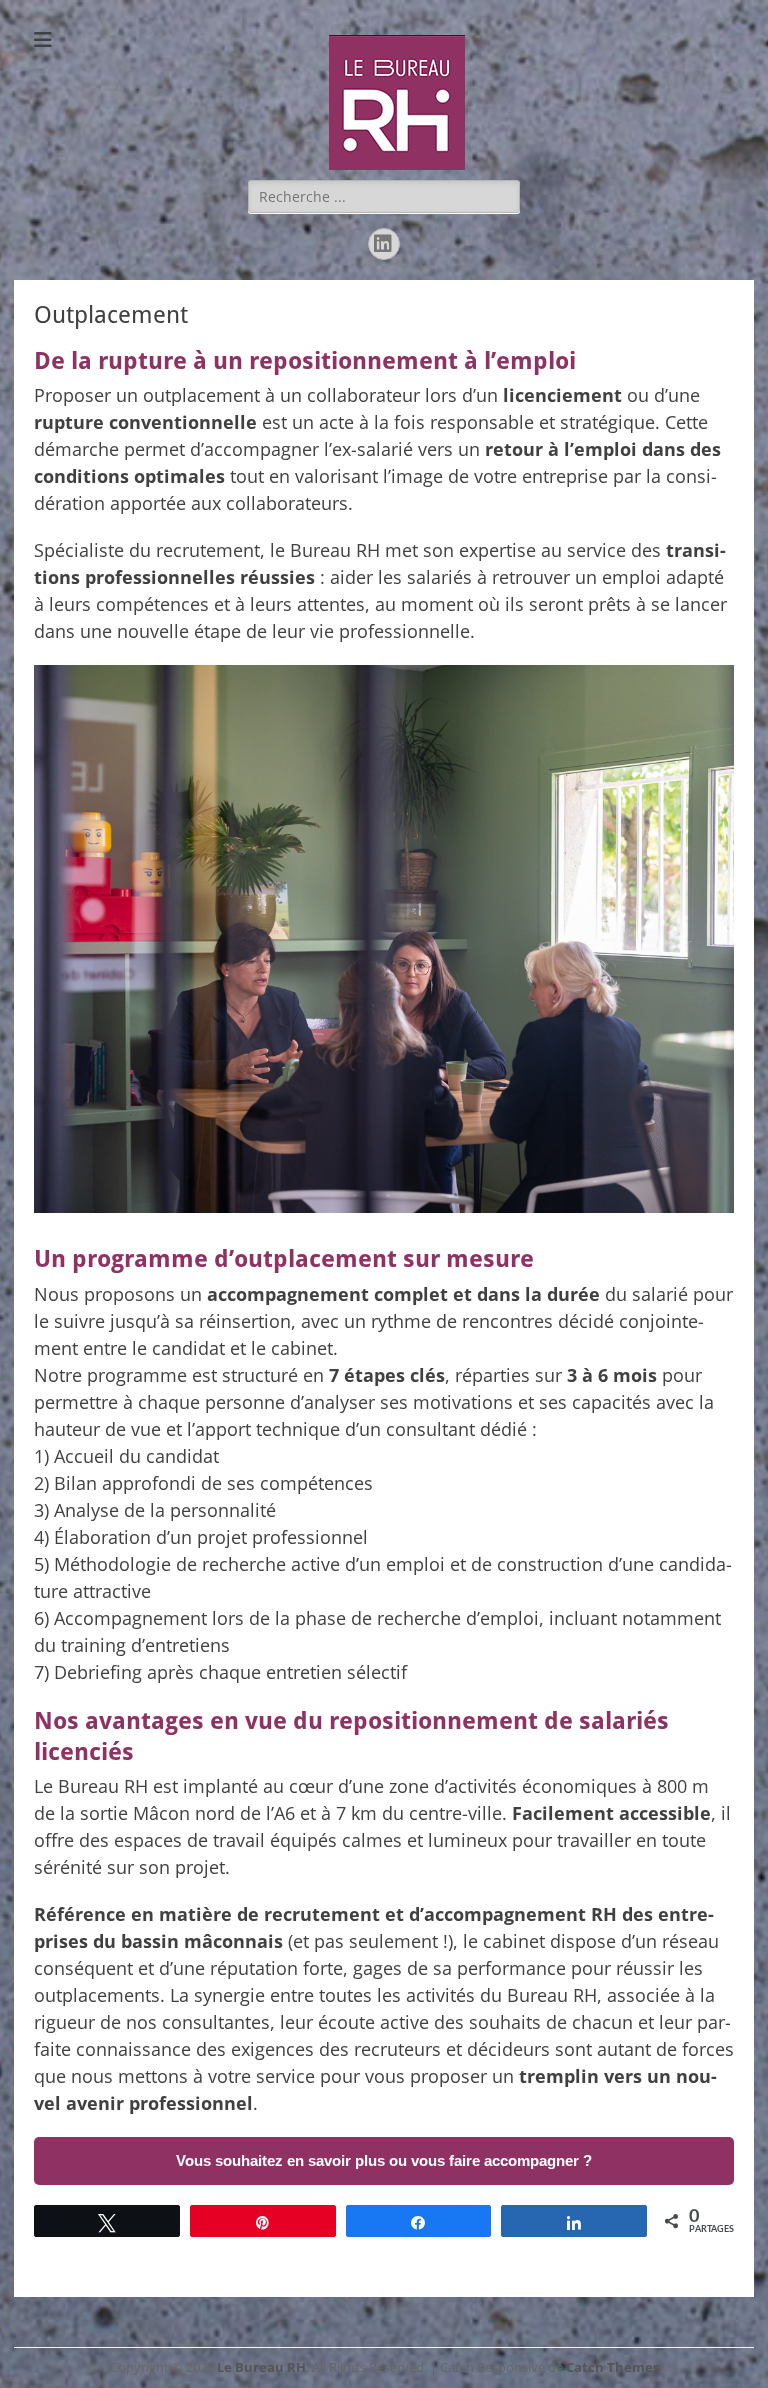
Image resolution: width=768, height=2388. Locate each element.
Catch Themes (612, 2367)
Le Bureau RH (261, 2367)
